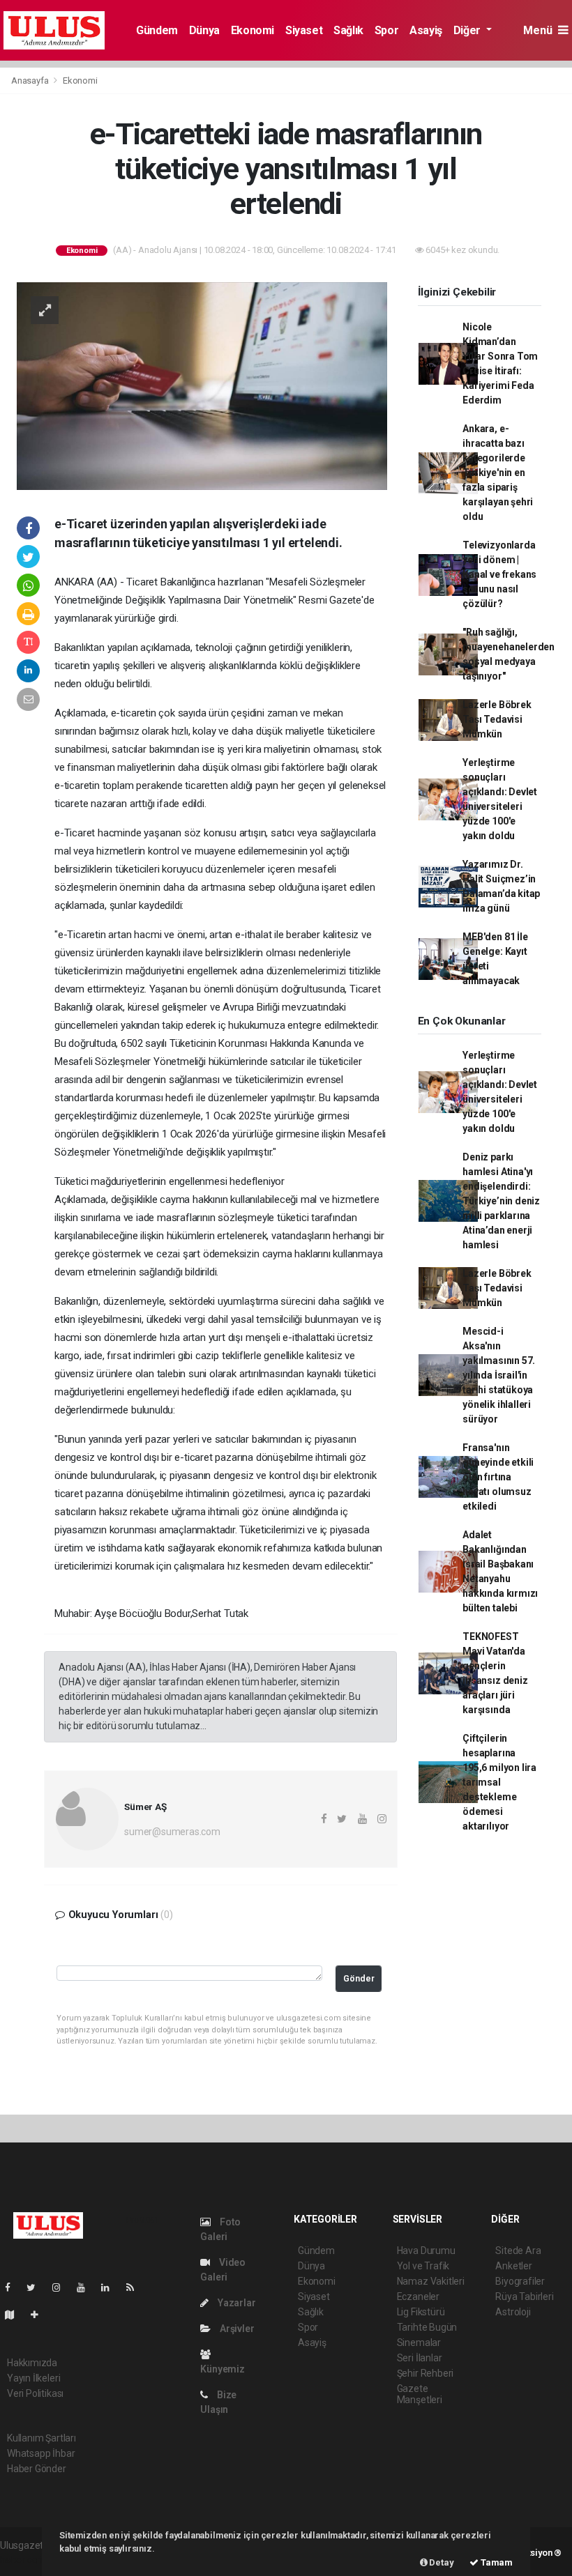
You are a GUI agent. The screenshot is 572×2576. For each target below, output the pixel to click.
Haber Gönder (37, 2469)
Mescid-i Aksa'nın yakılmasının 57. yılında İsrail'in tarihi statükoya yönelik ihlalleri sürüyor (499, 1375)
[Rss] (136, 2287)
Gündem (157, 30)
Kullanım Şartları (42, 2438)
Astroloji (513, 2312)
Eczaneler (418, 2297)
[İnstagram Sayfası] (62, 2287)
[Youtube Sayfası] (86, 2287)
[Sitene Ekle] (40, 2315)
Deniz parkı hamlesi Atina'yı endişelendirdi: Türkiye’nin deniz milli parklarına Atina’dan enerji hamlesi (501, 1201)
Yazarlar (235, 2303)
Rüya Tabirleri (524, 2297)
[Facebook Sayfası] (13, 2287)
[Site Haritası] (15, 2315)
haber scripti (27, 2560)
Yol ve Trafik (423, 2266)
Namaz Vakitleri (431, 2281)
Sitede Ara (518, 2251)
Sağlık (348, 30)
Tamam (496, 2562)
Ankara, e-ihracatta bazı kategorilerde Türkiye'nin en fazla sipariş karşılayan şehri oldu (498, 473)
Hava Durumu (426, 2251)
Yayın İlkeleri (33, 2378)
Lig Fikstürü (421, 2312)
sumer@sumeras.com (172, 1832)
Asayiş (426, 30)
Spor (386, 30)
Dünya (204, 30)
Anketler (513, 2266)
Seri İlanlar (420, 2358)
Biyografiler (520, 2281)
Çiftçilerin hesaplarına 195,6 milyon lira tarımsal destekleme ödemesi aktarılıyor (499, 1782)
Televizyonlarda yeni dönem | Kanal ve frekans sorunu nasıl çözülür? (499, 574)
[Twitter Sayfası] (37, 2287)
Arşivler (236, 2329)
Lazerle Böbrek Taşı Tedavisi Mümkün (497, 719)
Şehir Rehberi (426, 2373)
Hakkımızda (32, 2363)
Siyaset (304, 30)
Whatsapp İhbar (41, 2453)
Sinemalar (419, 2343)
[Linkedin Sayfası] (111, 2287)
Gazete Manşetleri (420, 2394)
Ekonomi (253, 30)
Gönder (359, 1978)
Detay (441, 2562)
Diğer (468, 30)
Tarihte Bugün (427, 2327)
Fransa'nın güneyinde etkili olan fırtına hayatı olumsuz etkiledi (498, 1477)
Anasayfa (31, 80)
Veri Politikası (35, 2393)
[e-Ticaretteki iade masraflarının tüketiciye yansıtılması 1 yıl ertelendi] (202, 385)
